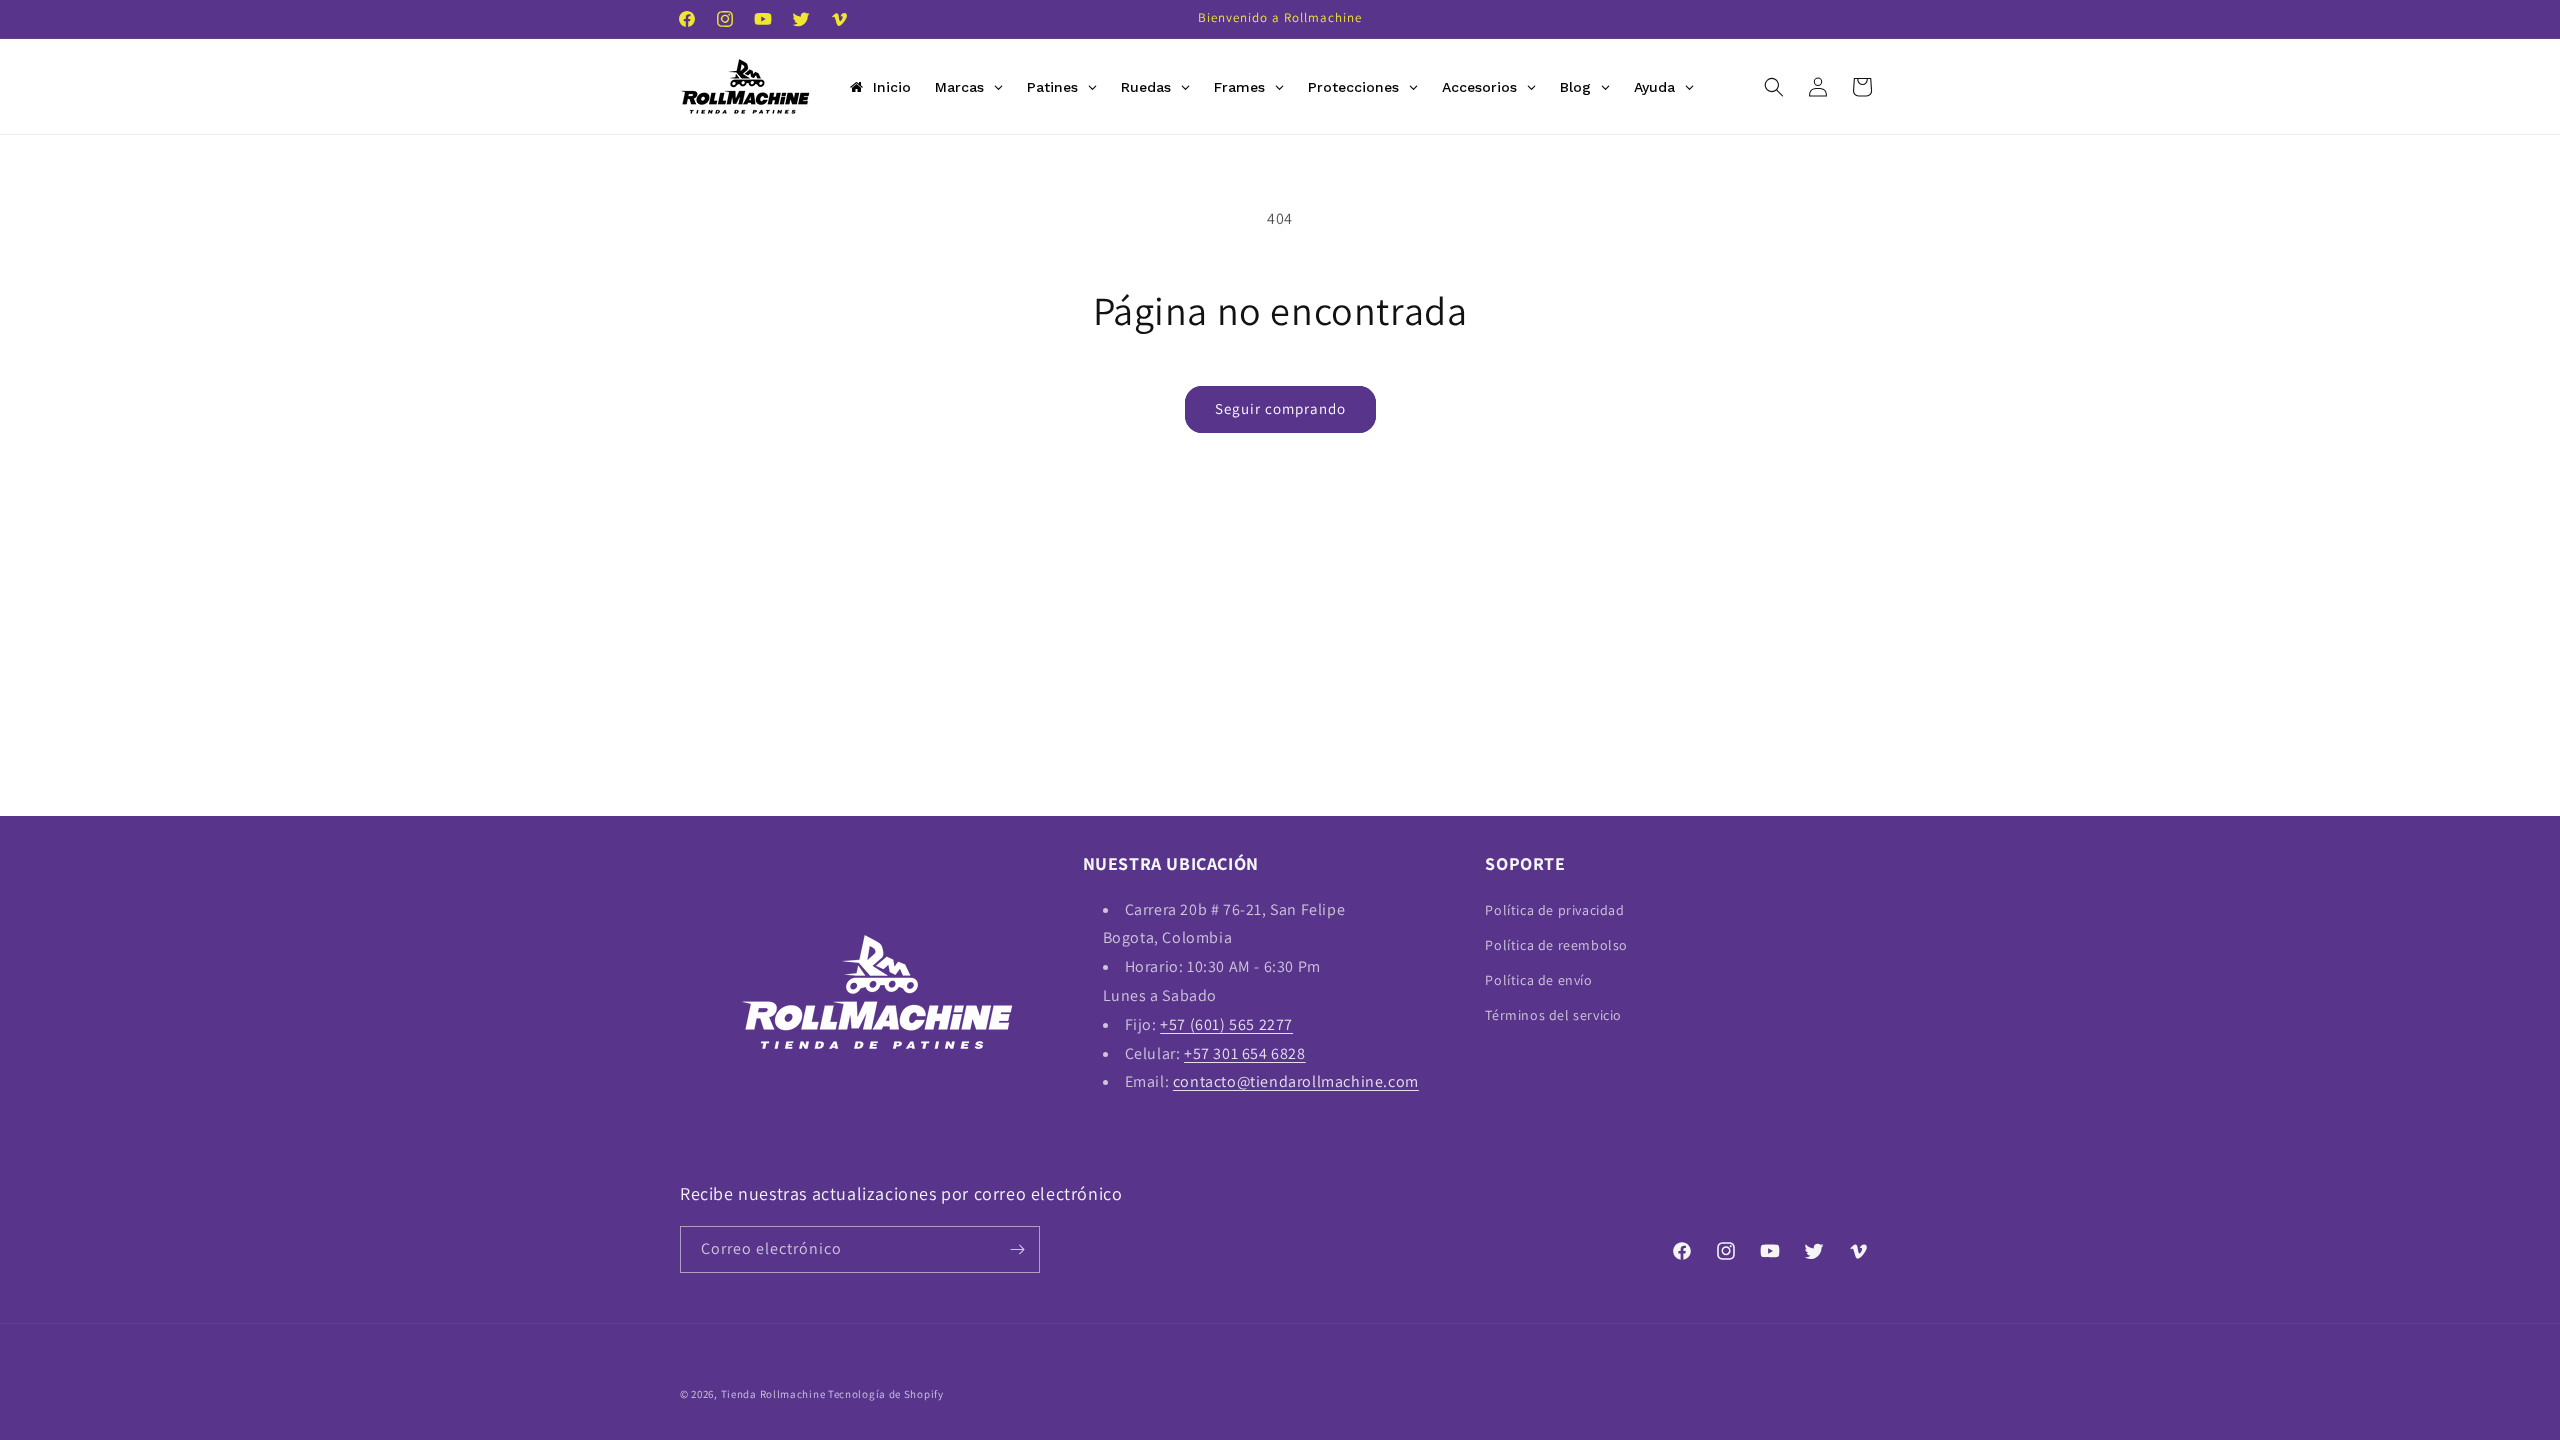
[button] (1774, 87)
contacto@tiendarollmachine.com (1296, 1081)
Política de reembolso (1556, 945)
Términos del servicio (1553, 1015)
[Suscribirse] (1017, 1249)
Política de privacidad (1554, 910)
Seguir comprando (1280, 408)
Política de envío (1538, 980)
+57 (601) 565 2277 (1226, 1024)
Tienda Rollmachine (773, 1394)
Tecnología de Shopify (886, 1394)
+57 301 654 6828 (1245, 1053)
